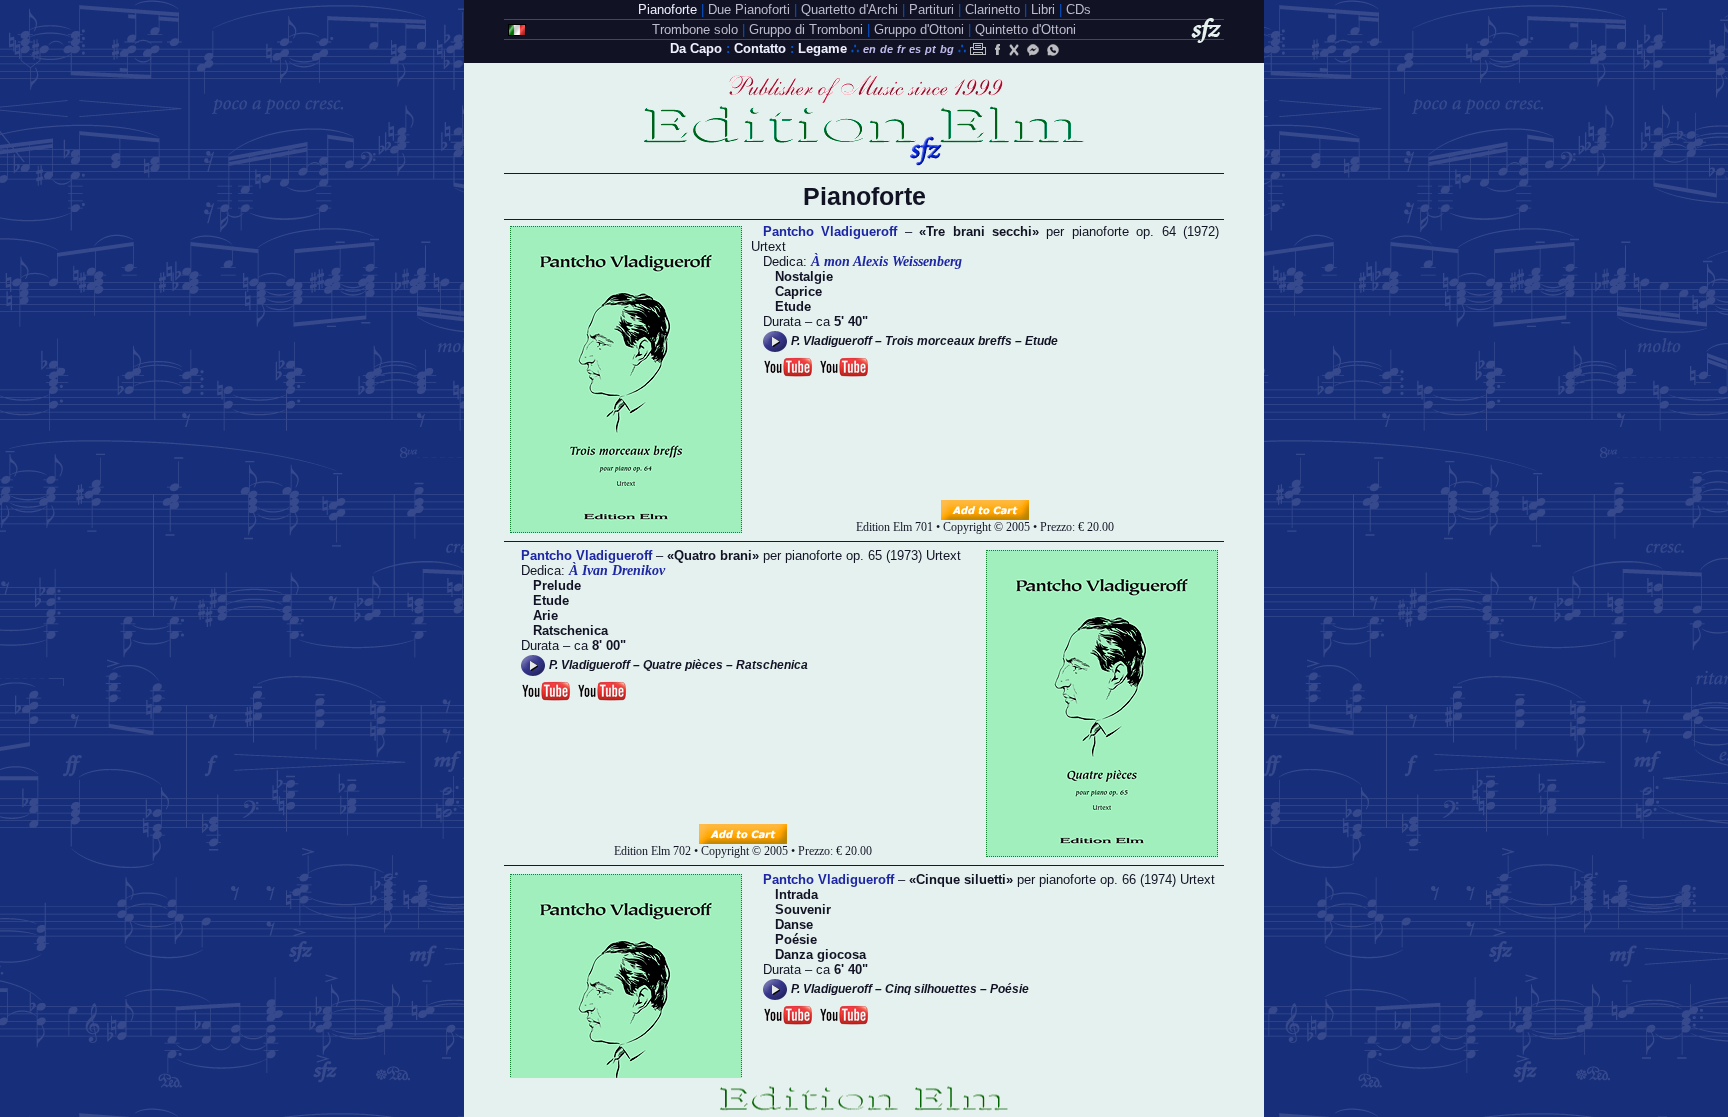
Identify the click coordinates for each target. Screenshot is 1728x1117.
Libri (1043, 9)
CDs (1078, 9)
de (886, 49)
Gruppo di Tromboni (806, 29)
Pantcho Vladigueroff (830, 231)
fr (901, 49)
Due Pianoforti (749, 9)
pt (930, 49)
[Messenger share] (1033, 49)
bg (947, 49)
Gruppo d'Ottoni (919, 29)
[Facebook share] (996, 49)
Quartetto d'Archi (849, 9)
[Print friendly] (978, 49)
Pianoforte (667, 9)
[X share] (1014, 49)
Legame (822, 48)
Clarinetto (992, 9)
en (869, 49)
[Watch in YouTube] (788, 367)
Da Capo (696, 48)
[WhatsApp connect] (1053, 49)
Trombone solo (695, 29)
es (915, 49)
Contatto (760, 48)
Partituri (931, 9)
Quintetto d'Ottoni (1025, 29)
